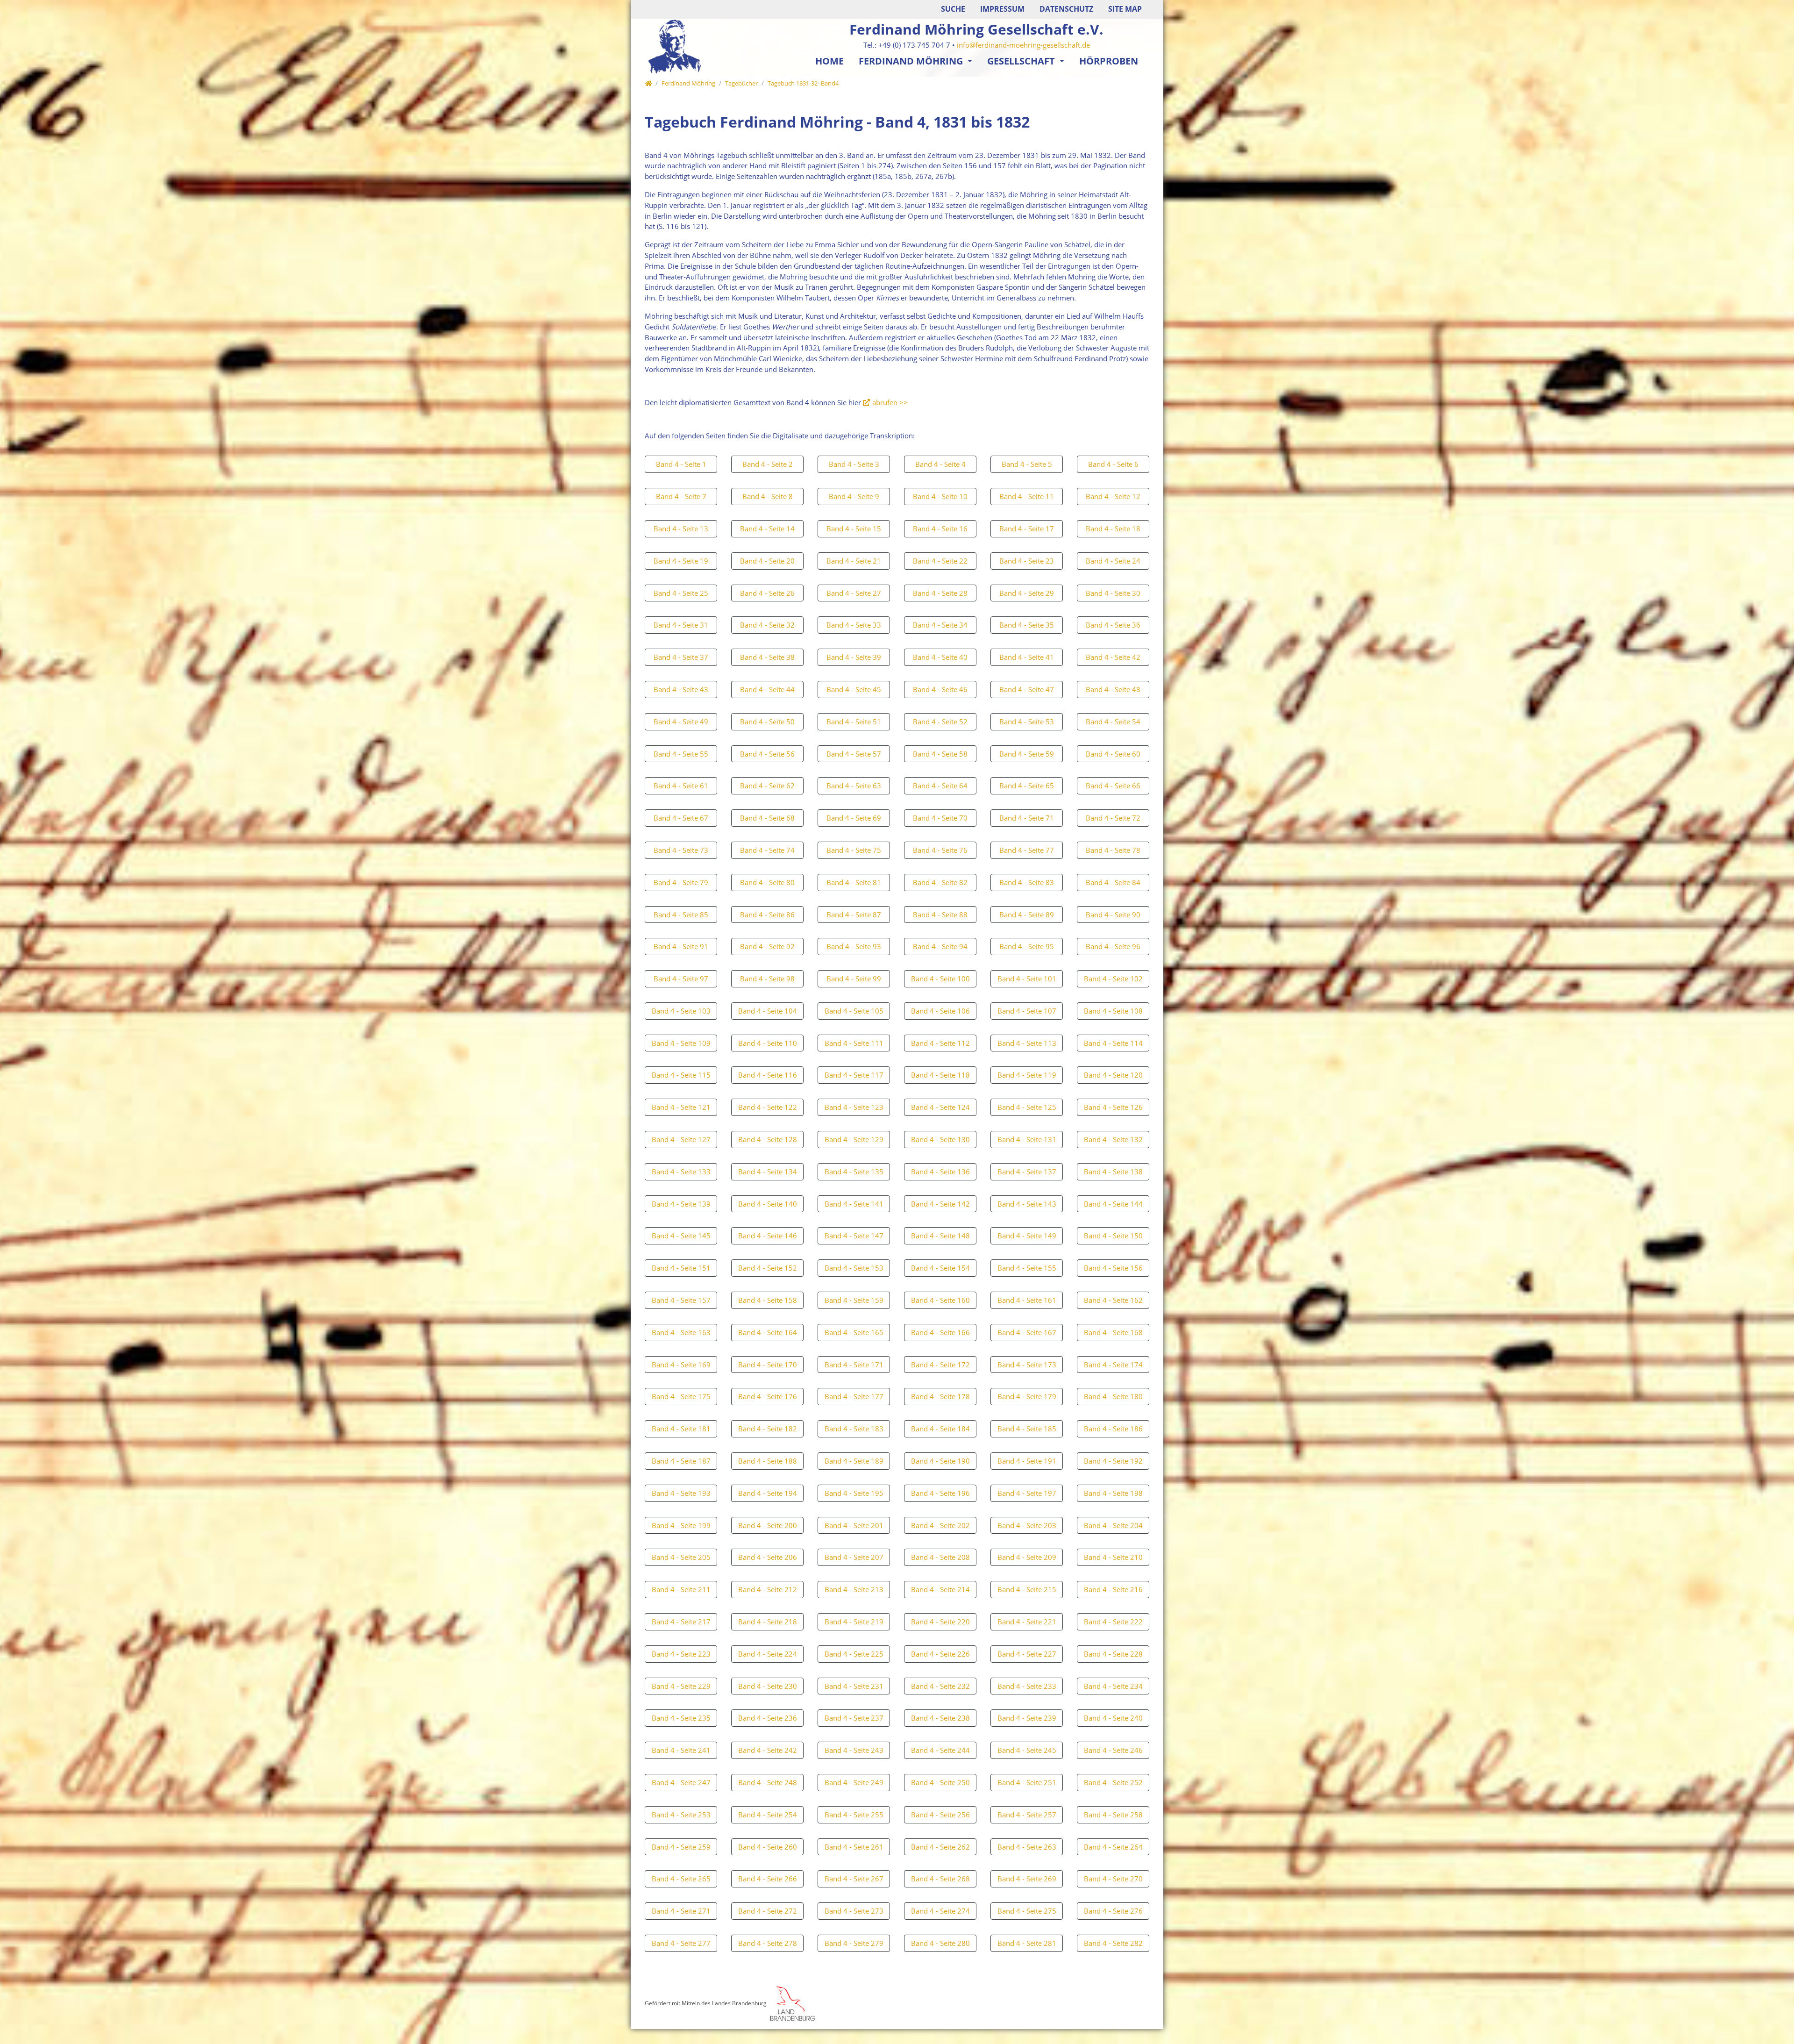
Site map (1125, 9)
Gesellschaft (1022, 61)
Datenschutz (1066, 9)
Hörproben (1109, 61)
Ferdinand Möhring (912, 61)
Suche (953, 9)
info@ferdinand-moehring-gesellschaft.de (1023, 45)
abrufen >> (890, 402)
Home (829, 61)
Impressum (1002, 9)
